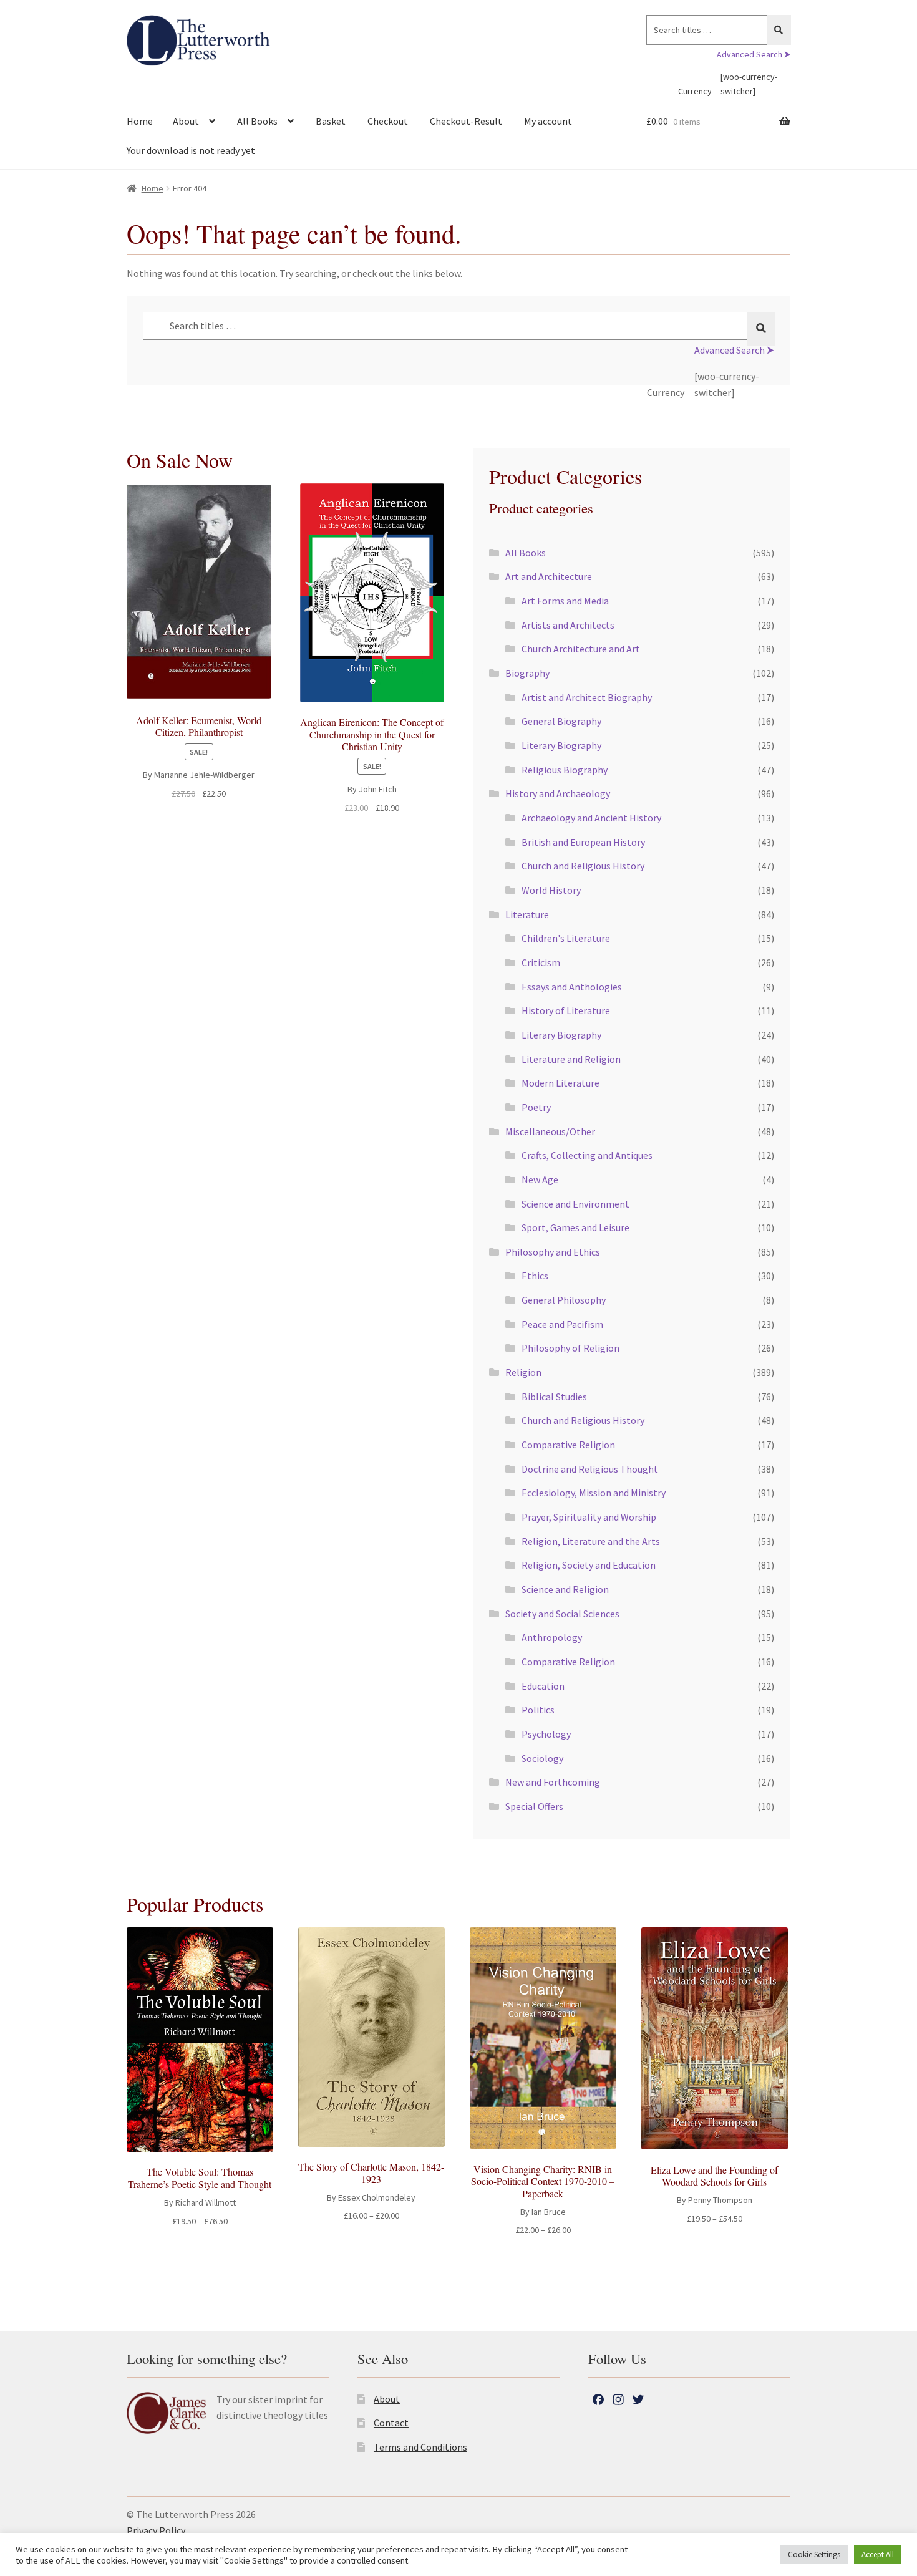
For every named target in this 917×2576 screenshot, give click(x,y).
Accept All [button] (878, 2554)
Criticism (541, 962)
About (186, 121)
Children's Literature (566, 938)
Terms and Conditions (420, 2447)
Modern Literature (560, 1083)
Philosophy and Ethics (553, 1252)
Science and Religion (565, 1589)
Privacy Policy (156, 2530)
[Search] (779, 30)
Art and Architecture (549, 576)
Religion (523, 1372)
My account (548, 121)
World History (551, 890)
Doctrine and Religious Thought (590, 1469)
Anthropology (552, 1637)
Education (543, 1686)
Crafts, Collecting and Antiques (587, 1155)
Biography (527, 673)
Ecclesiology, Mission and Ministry (594, 1493)
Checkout (388, 121)
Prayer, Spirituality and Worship (589, 1517)
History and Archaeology (558, 793)
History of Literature (566, 1010)
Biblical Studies (554, 1397)
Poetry (536, 1107)
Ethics (535, 1276)
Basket (331, 121)
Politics (538, 1710)
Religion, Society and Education (589, 1565)
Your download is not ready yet (191, 150)
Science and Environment (575, 1204)
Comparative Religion (568, 1445)
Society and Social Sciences (562, 1614)
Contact (391, 2423)
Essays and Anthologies (572, 987)
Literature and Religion (571, 1059)
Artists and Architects (568, 625)
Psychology (546, 1734)
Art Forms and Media (565, 601)
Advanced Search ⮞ (754, 54)
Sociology (542, 1758)
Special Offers (534, 1806)
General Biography (561, 721)
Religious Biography (565, 770)
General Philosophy (564, 1300)
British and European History (583, 842)
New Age (540, 1179)
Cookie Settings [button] (814, 2554)
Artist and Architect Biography (587, 697)
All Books (257, 121)
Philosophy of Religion (570, 1348)
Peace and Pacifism (562, 1324)
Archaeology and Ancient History (591, 818)
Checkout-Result (466, 121)
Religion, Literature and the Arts (591, 1541)
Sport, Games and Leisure (575, 1227)
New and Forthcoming (553, 1782)
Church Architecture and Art (581, 649)
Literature (527, 914)
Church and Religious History (583, 866)
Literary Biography (561, 745)
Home (140, 121)
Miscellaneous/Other (550, 1131)
